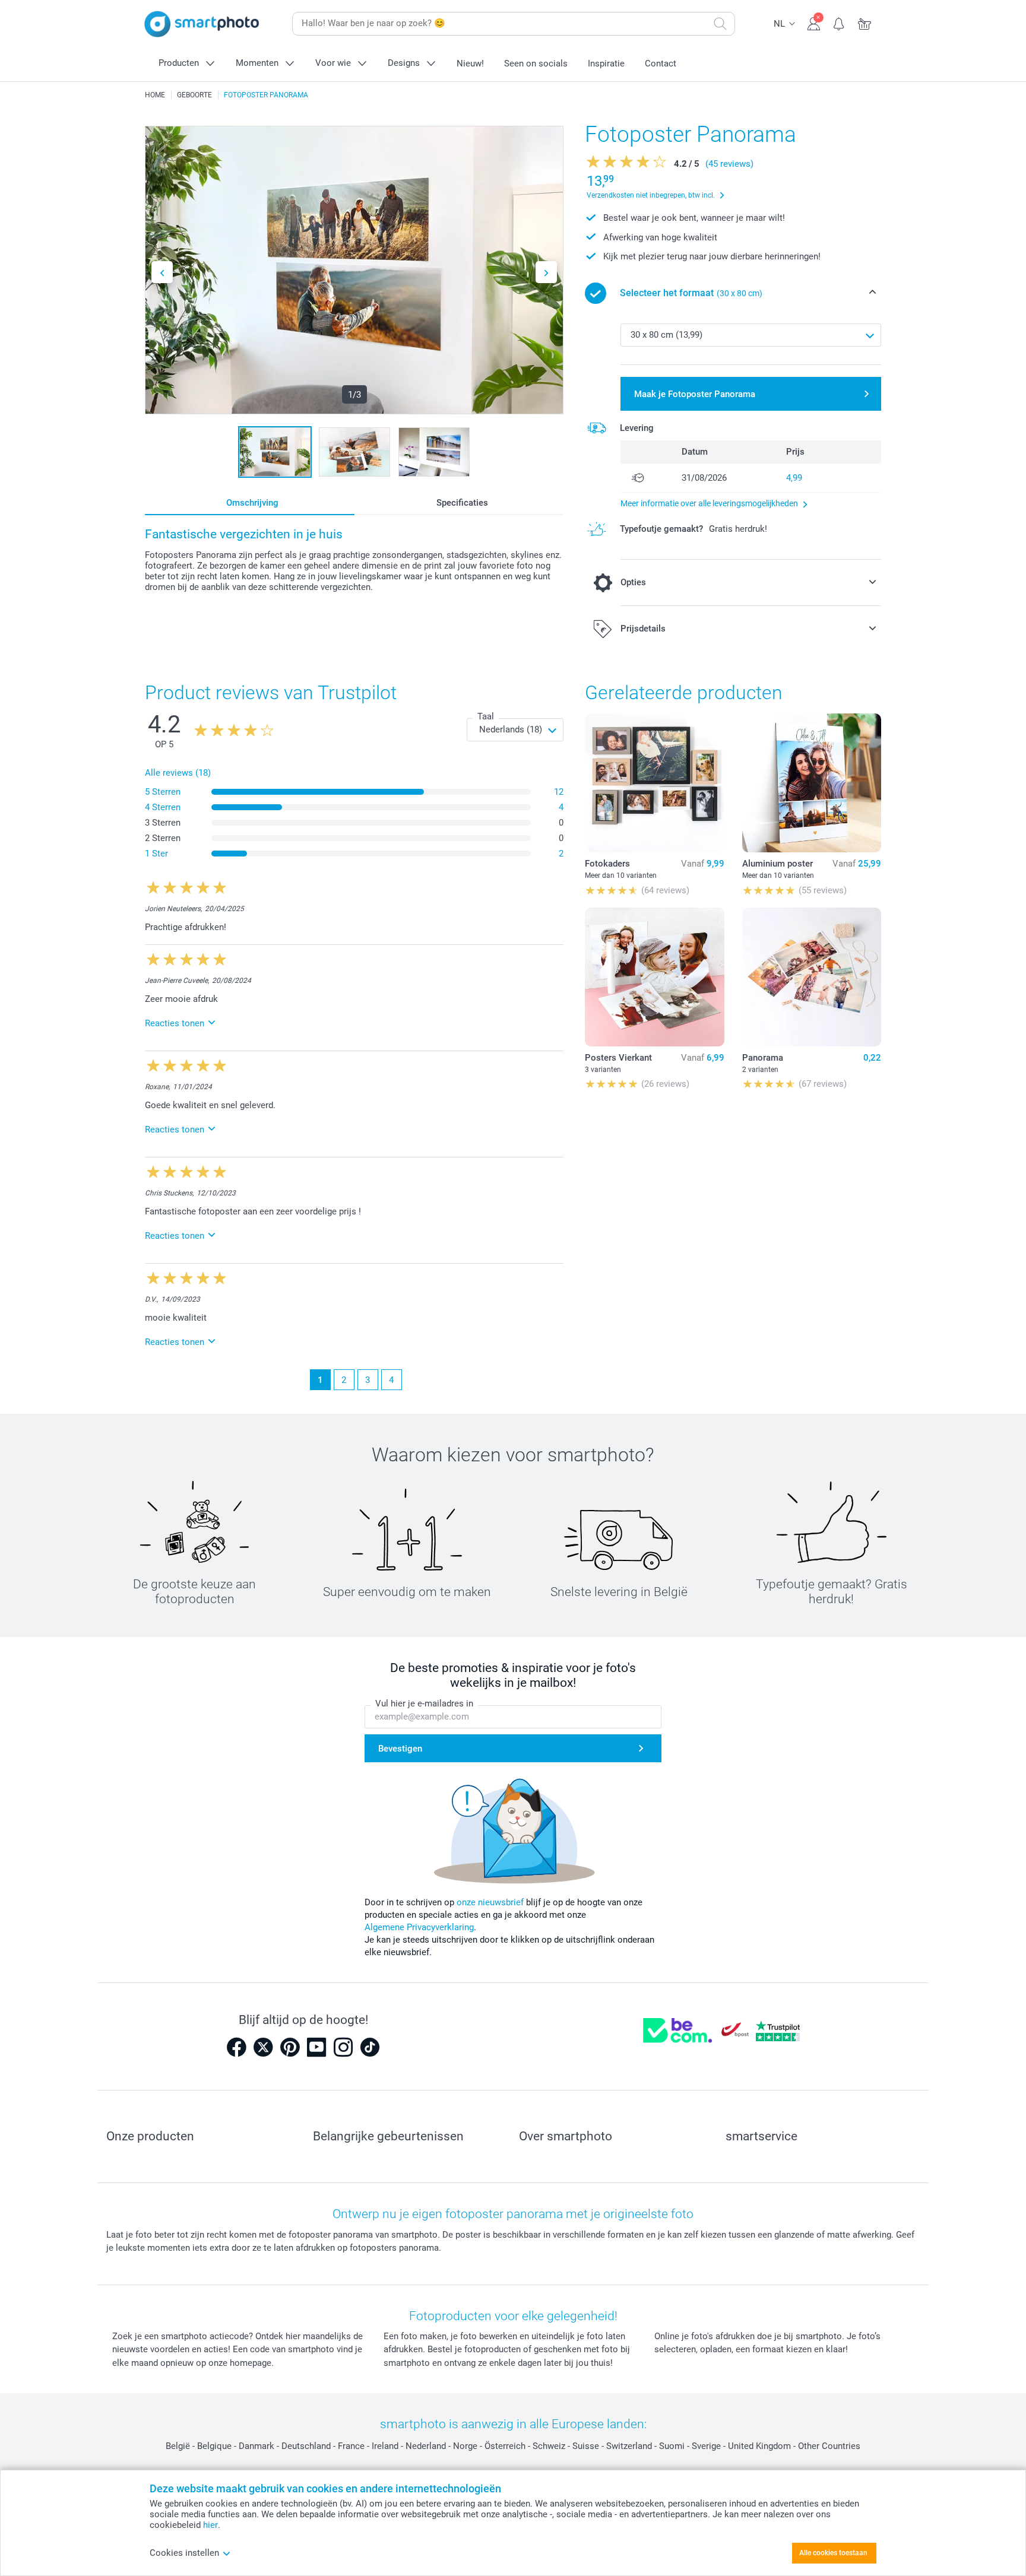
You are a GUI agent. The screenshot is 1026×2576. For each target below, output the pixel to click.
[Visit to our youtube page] (316, 2047)
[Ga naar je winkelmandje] (865, 23)
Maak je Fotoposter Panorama (695, 394)
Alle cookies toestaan (833, 2553)
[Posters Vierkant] (654, 977)
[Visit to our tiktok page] (370, 2047)
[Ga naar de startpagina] (202, 24)
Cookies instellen (184, 2553)
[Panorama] (812, 977)
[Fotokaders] (654, 783)
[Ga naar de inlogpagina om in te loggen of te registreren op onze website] (814, 23)
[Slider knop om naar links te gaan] (162, 272)
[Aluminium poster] (812, 783)
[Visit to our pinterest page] (290, 2047)
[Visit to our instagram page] (343, 2047)
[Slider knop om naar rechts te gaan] (546, 272)
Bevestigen (400, 1749)
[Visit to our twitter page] (263, 2047)
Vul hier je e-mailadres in (424, 1703)
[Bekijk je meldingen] (839, 23)
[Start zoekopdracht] (720, 24)
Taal (486, 716)
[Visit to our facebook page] (236, 2047)
